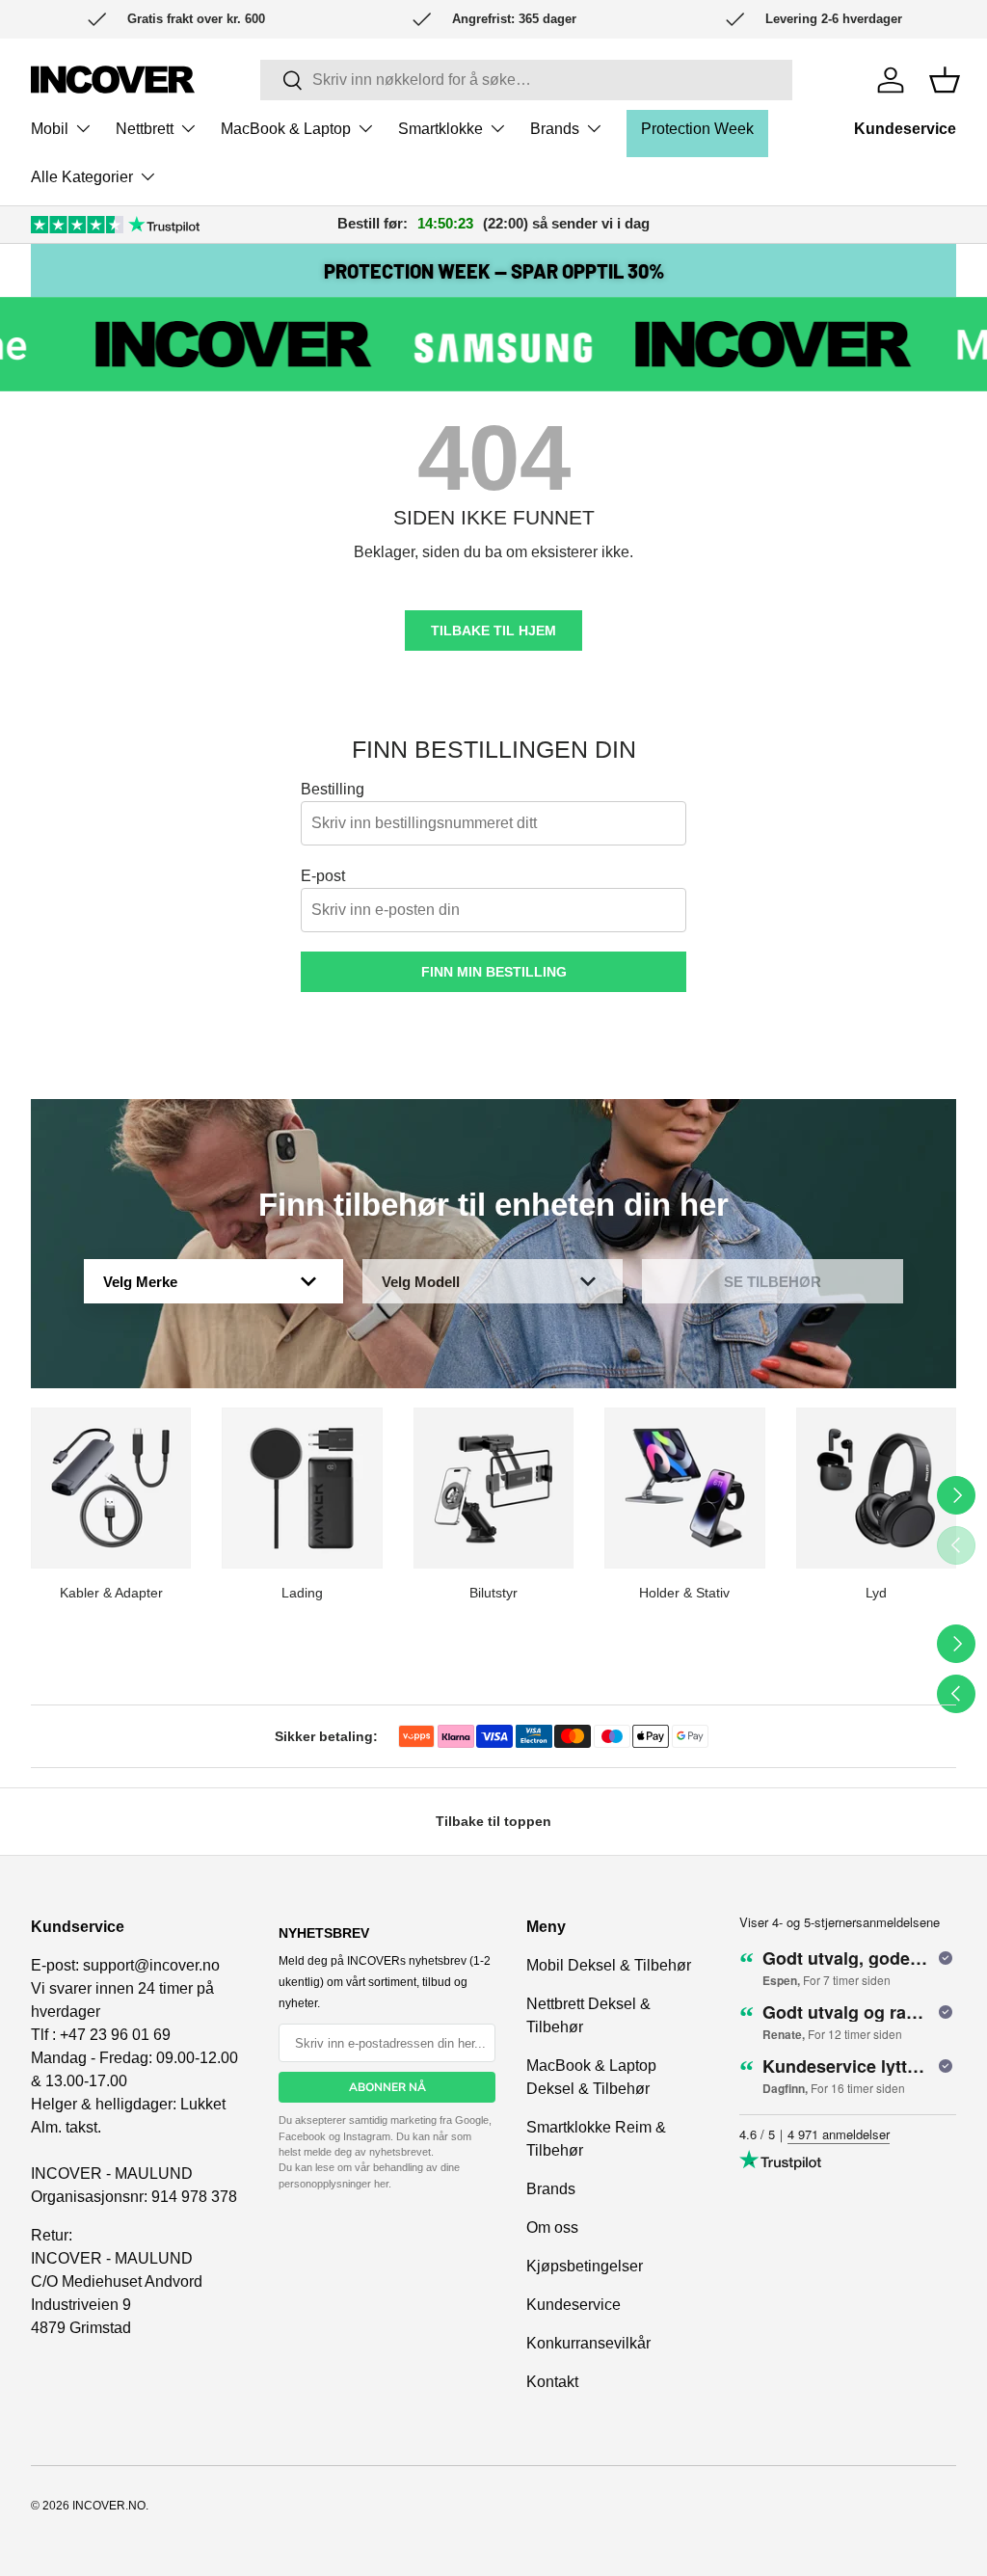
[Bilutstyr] (493, 1488)
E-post (323, 876)
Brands (551, 2189)
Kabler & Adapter (111, 1593)
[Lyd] (876, 1488)
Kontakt (552, 2382)
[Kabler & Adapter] (111, 1488)
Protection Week (697, 129)
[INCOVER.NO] (113, 80)
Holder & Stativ (684, 1593)
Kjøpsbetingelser (585, 2266)
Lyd (876, 1593)
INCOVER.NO (109, 2506)
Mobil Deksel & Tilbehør (609, 1965)
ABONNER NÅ (387, 2087)
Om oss (552, 2227)
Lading (302, 1593)
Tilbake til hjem (493, 631)
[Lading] (302, 1488)
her (381, 2184)
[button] (945, 80)
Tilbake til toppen (493, 1821)
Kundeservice (905, 129)
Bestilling (333, 789)
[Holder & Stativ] (684, 1488)
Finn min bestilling (494, 972)
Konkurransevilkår (588, 2343)
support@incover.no (151, 1965)
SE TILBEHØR (773, 1282)
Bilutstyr (493, 1593)
